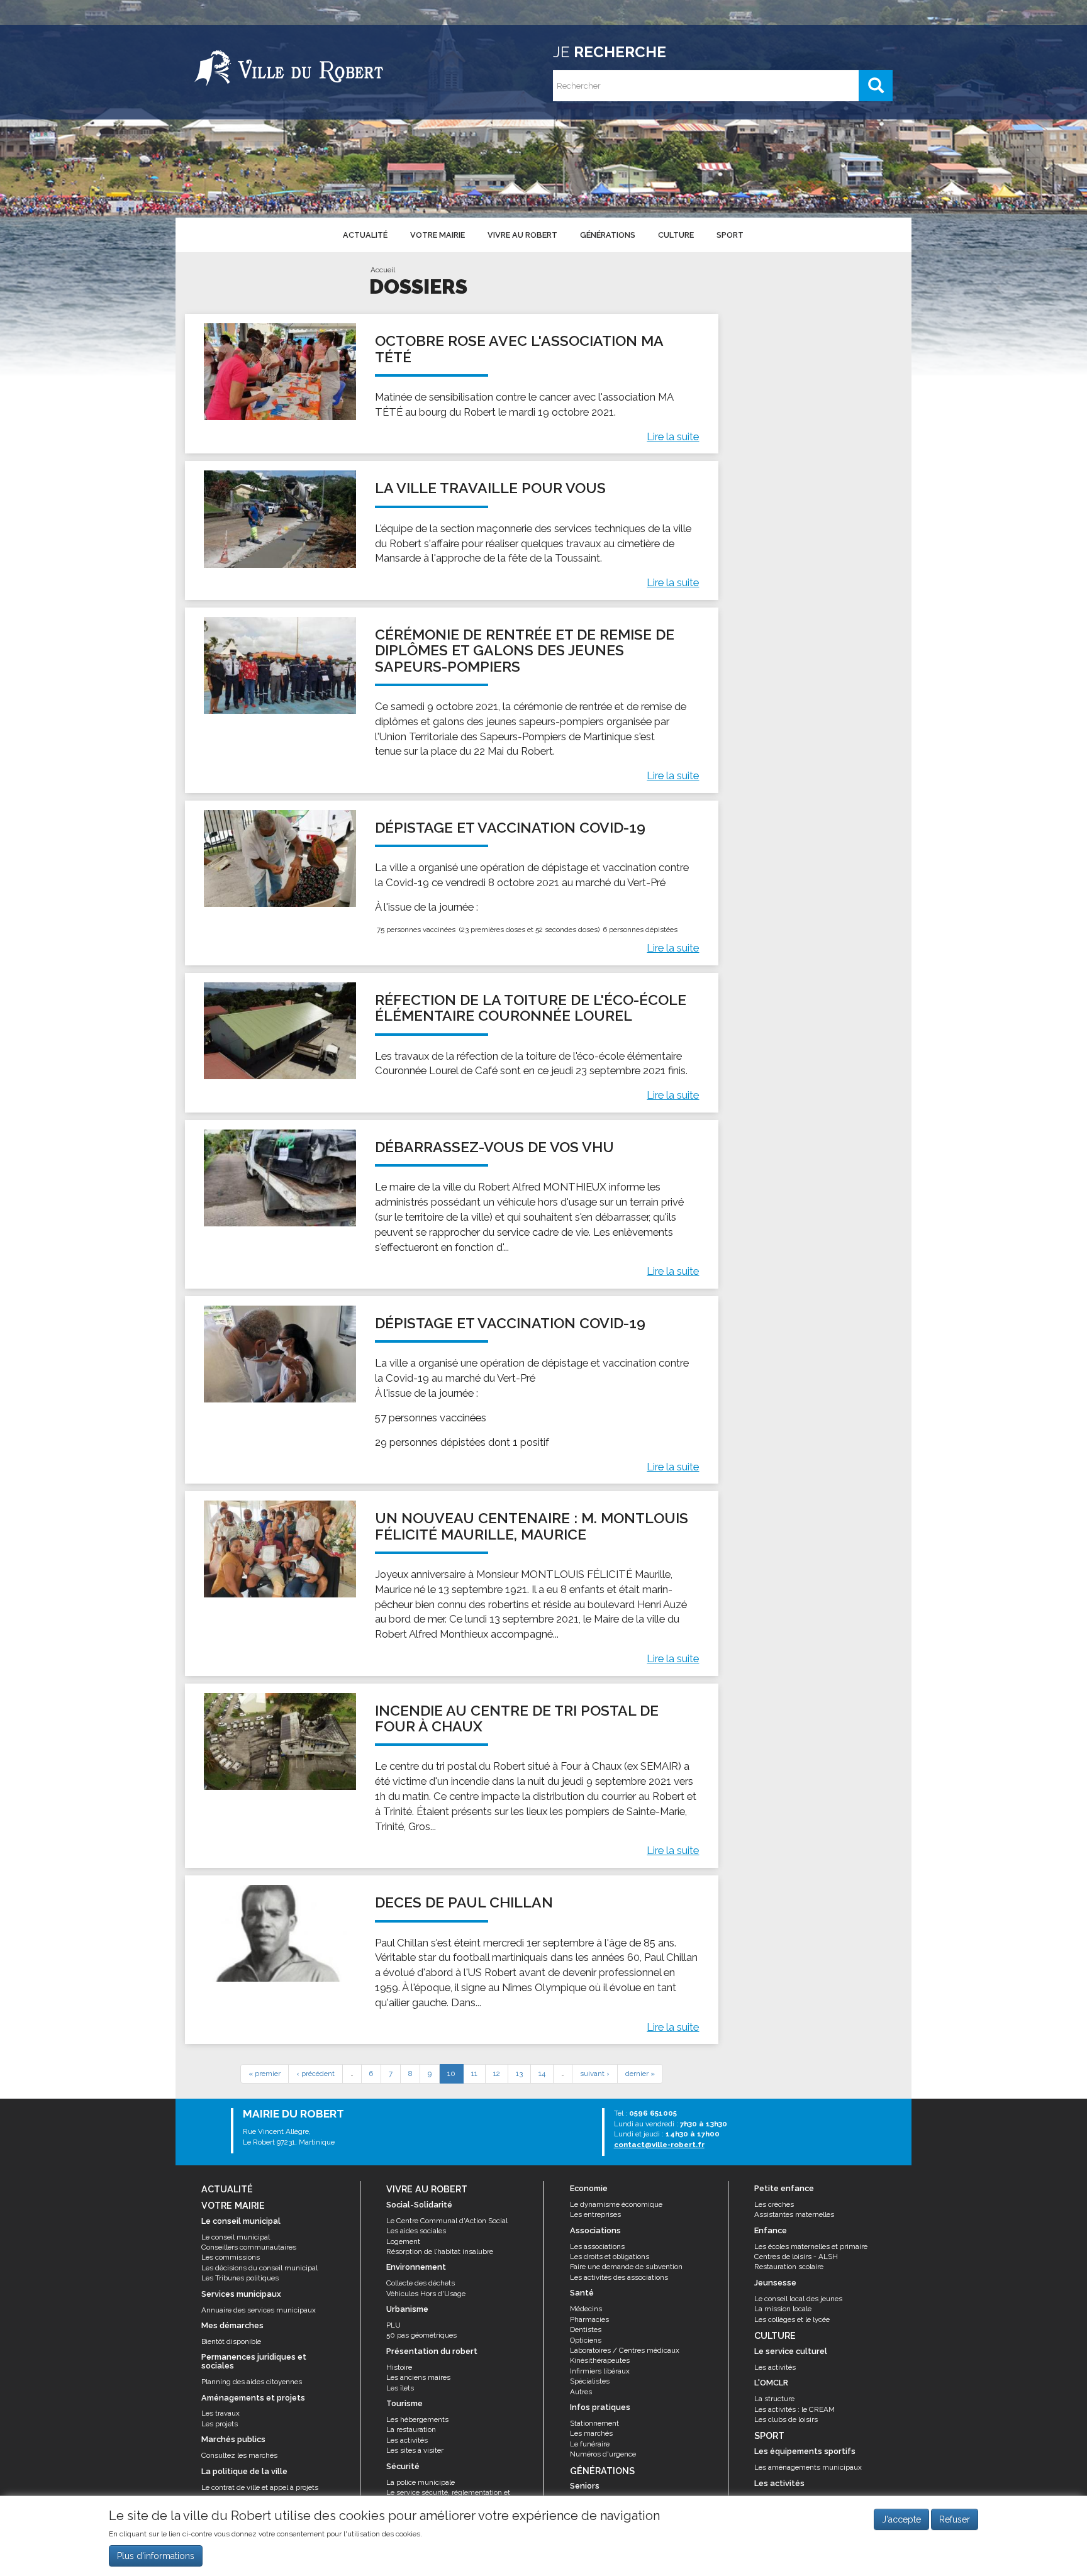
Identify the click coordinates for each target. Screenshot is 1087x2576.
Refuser (955, 2519)
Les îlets (400, 2388)
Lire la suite (673, 436)
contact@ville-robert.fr (659, 2145)
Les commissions (231, 2257)
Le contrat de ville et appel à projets (260, 2487)
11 (474, 2074)
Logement (403, 2241)
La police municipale (421, 2482)
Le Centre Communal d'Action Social (447, 2221)
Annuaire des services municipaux (259, 2310)
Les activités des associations (619, 2277)
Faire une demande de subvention (626, 2267)
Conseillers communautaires (249, 2247)
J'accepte (901, 2519)
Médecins (586, 2309)
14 (542, 2074)
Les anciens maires (418, 2377)
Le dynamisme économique (616, 2204)
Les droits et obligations (610, 2257)
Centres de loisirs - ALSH (796, 2257)
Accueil (383, 270)
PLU (393, 2325)
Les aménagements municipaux (808, 2467)
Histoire (399, 2367)
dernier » (640, 2074)
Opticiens (586, 2340)
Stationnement (594, 2423)
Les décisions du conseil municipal (259, 2268)
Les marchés (591, 2433)
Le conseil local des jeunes (798, 2299)
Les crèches (774, 2204)
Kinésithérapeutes (600, 2360)
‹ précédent (315, 2074)
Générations (608, 235)
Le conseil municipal (236, 2237)
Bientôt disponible (231, 2341)
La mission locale (783, 2309)
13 (519, 2074)
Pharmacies (589, 2319)
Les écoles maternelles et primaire (811, 2246)
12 (497, 2074)
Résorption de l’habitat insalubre (440, 2251)
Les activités (407, 2440)
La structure (774, 2399)
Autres (581, 2392)
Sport (730, 235)
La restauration (411, 2429)
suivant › (595, 2074)
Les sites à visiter (415, 2450)
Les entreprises (595, 2214)
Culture (676, 235)
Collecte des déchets (421, 2283)
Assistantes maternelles (794, 2214)
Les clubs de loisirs (786, 2419)
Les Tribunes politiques (240, 2278)
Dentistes (586, 2329)
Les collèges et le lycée (792, 2319)
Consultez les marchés (239, 2455)
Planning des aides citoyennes (252, 2382)
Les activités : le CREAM (794, 2409)
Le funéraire (590, 2444)
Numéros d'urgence (603, 2454)
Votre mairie (438, 235)
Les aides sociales (416, 2231)
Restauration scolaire (789, 2267)
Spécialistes (590, 2381)
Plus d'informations (156, 2557)
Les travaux (220, 2413)
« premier (265, 2074)
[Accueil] (289, 66)
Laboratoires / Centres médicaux (625, 2350)
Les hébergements (417, 2419)
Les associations (597, 2246)
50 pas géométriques (421, 2335)
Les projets (220, 2424)
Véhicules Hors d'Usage (426, 2294)
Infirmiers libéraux (600, 2371)
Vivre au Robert (522, 235)
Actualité (365, 235)
